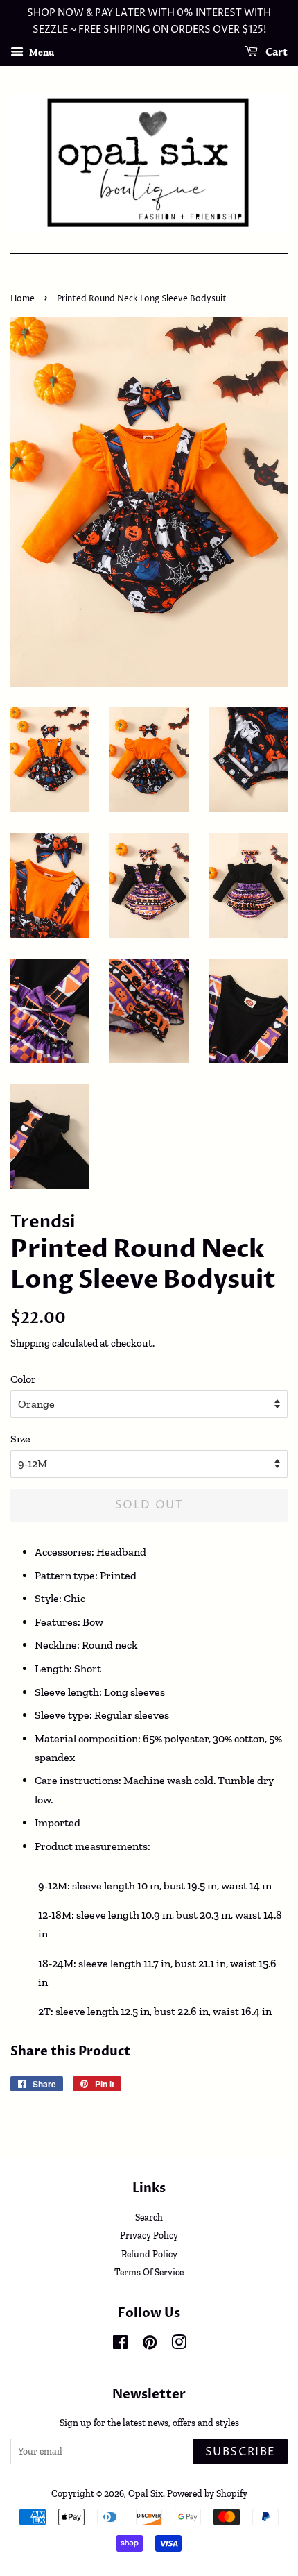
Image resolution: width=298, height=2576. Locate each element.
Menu (41, 52)
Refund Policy (149, 2254)
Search (149, 2217)
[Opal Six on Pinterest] (150, 2345)
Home (23, 299)
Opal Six (146, 2493)
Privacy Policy (149, 2235)
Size (20, 1439)
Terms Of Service (149, 2272)
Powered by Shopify (207, 2493)
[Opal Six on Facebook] (120, 2345)
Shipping (30, 1343)
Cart (275, 52)
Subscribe (240, 2452)
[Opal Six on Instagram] (179, 2345)
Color (23, 1379)
